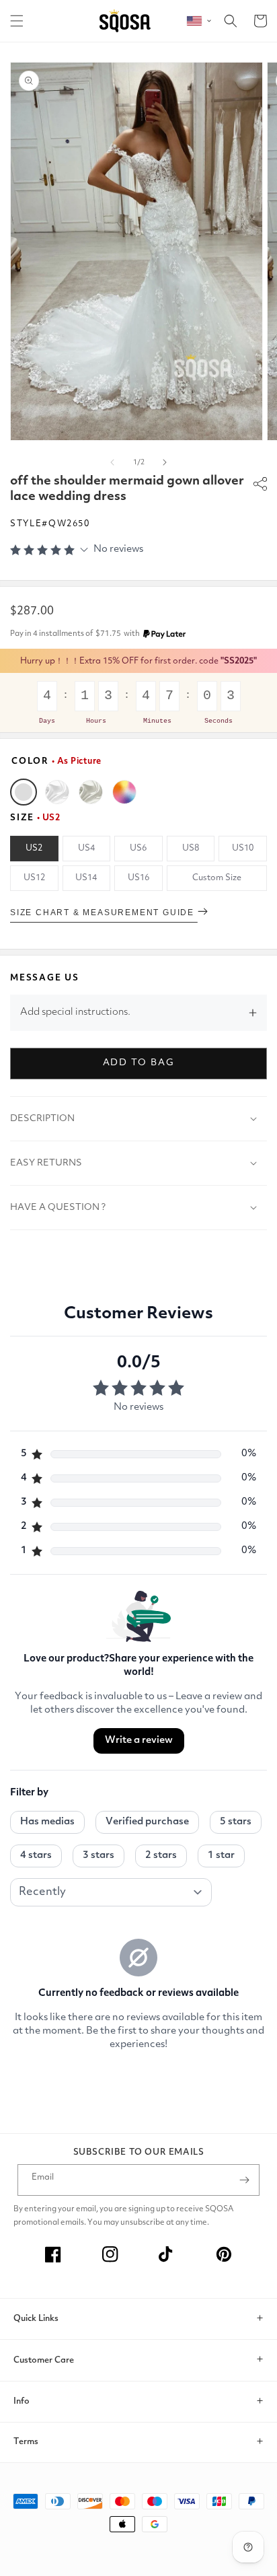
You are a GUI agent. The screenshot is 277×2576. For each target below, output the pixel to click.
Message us (45, 978)
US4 (86, 848)
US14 (86, 878)
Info (22, 2401)
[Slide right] (165, 462)
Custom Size (217, 878)
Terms (26, 2442)
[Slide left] (112, 462)
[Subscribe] (244, 2180)
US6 (138, 848)
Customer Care (44, 2360)
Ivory (91, 792)
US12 (34, 878)
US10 (243, 848)
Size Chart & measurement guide (104, 913)
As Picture (24, 792)
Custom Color (124, 792)
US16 (138, 878)
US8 (191, 848)
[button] (17, 21)
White (57, 792)
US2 (34, 848)
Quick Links (36, 2319)
